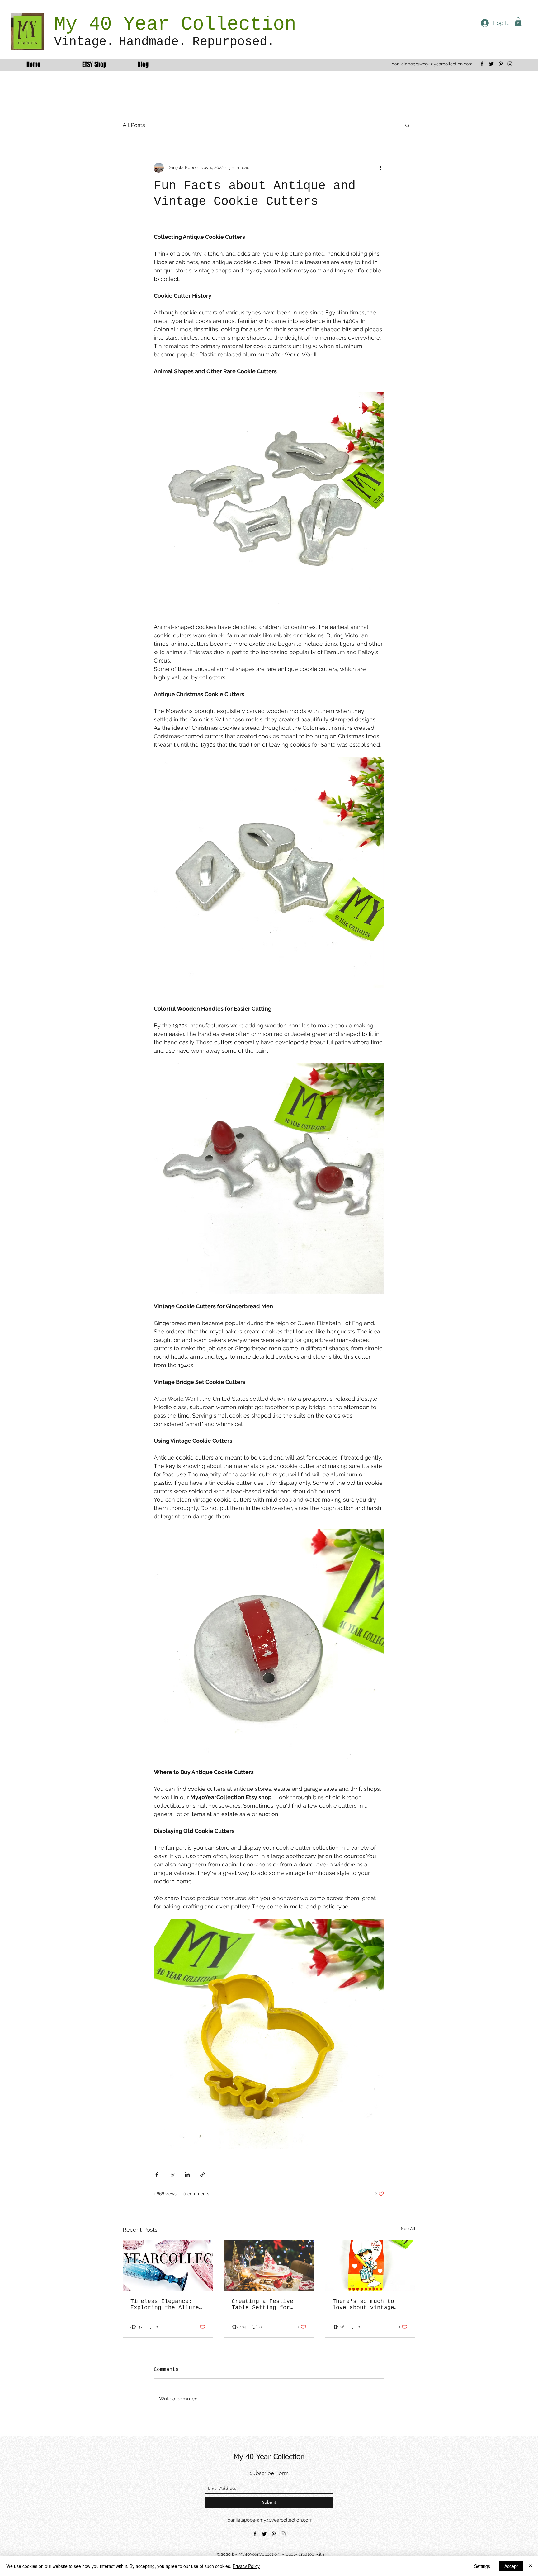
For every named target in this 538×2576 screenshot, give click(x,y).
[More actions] (380, 168)
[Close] (531, 2566)
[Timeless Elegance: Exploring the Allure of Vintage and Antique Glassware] (168, 2266)
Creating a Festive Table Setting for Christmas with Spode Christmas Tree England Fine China (266, 2305)
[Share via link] (203, 2175)
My (71, 24)
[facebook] (482, 64)
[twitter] (491, 64)
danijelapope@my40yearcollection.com (432, 64)
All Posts (134, 125)
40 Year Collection (192, 24)
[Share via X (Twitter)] (172, 2175)
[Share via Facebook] (157, 2175)
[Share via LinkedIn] (187, 2175)
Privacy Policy (246, 2566)
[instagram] (510, 64)
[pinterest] (501, 64)
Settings (482, 2566)
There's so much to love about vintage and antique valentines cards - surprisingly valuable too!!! (368, 2305)
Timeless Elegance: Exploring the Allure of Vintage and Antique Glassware (165, 2305)
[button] (518, 22)
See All (408, 2229)
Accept (511, 2566)
